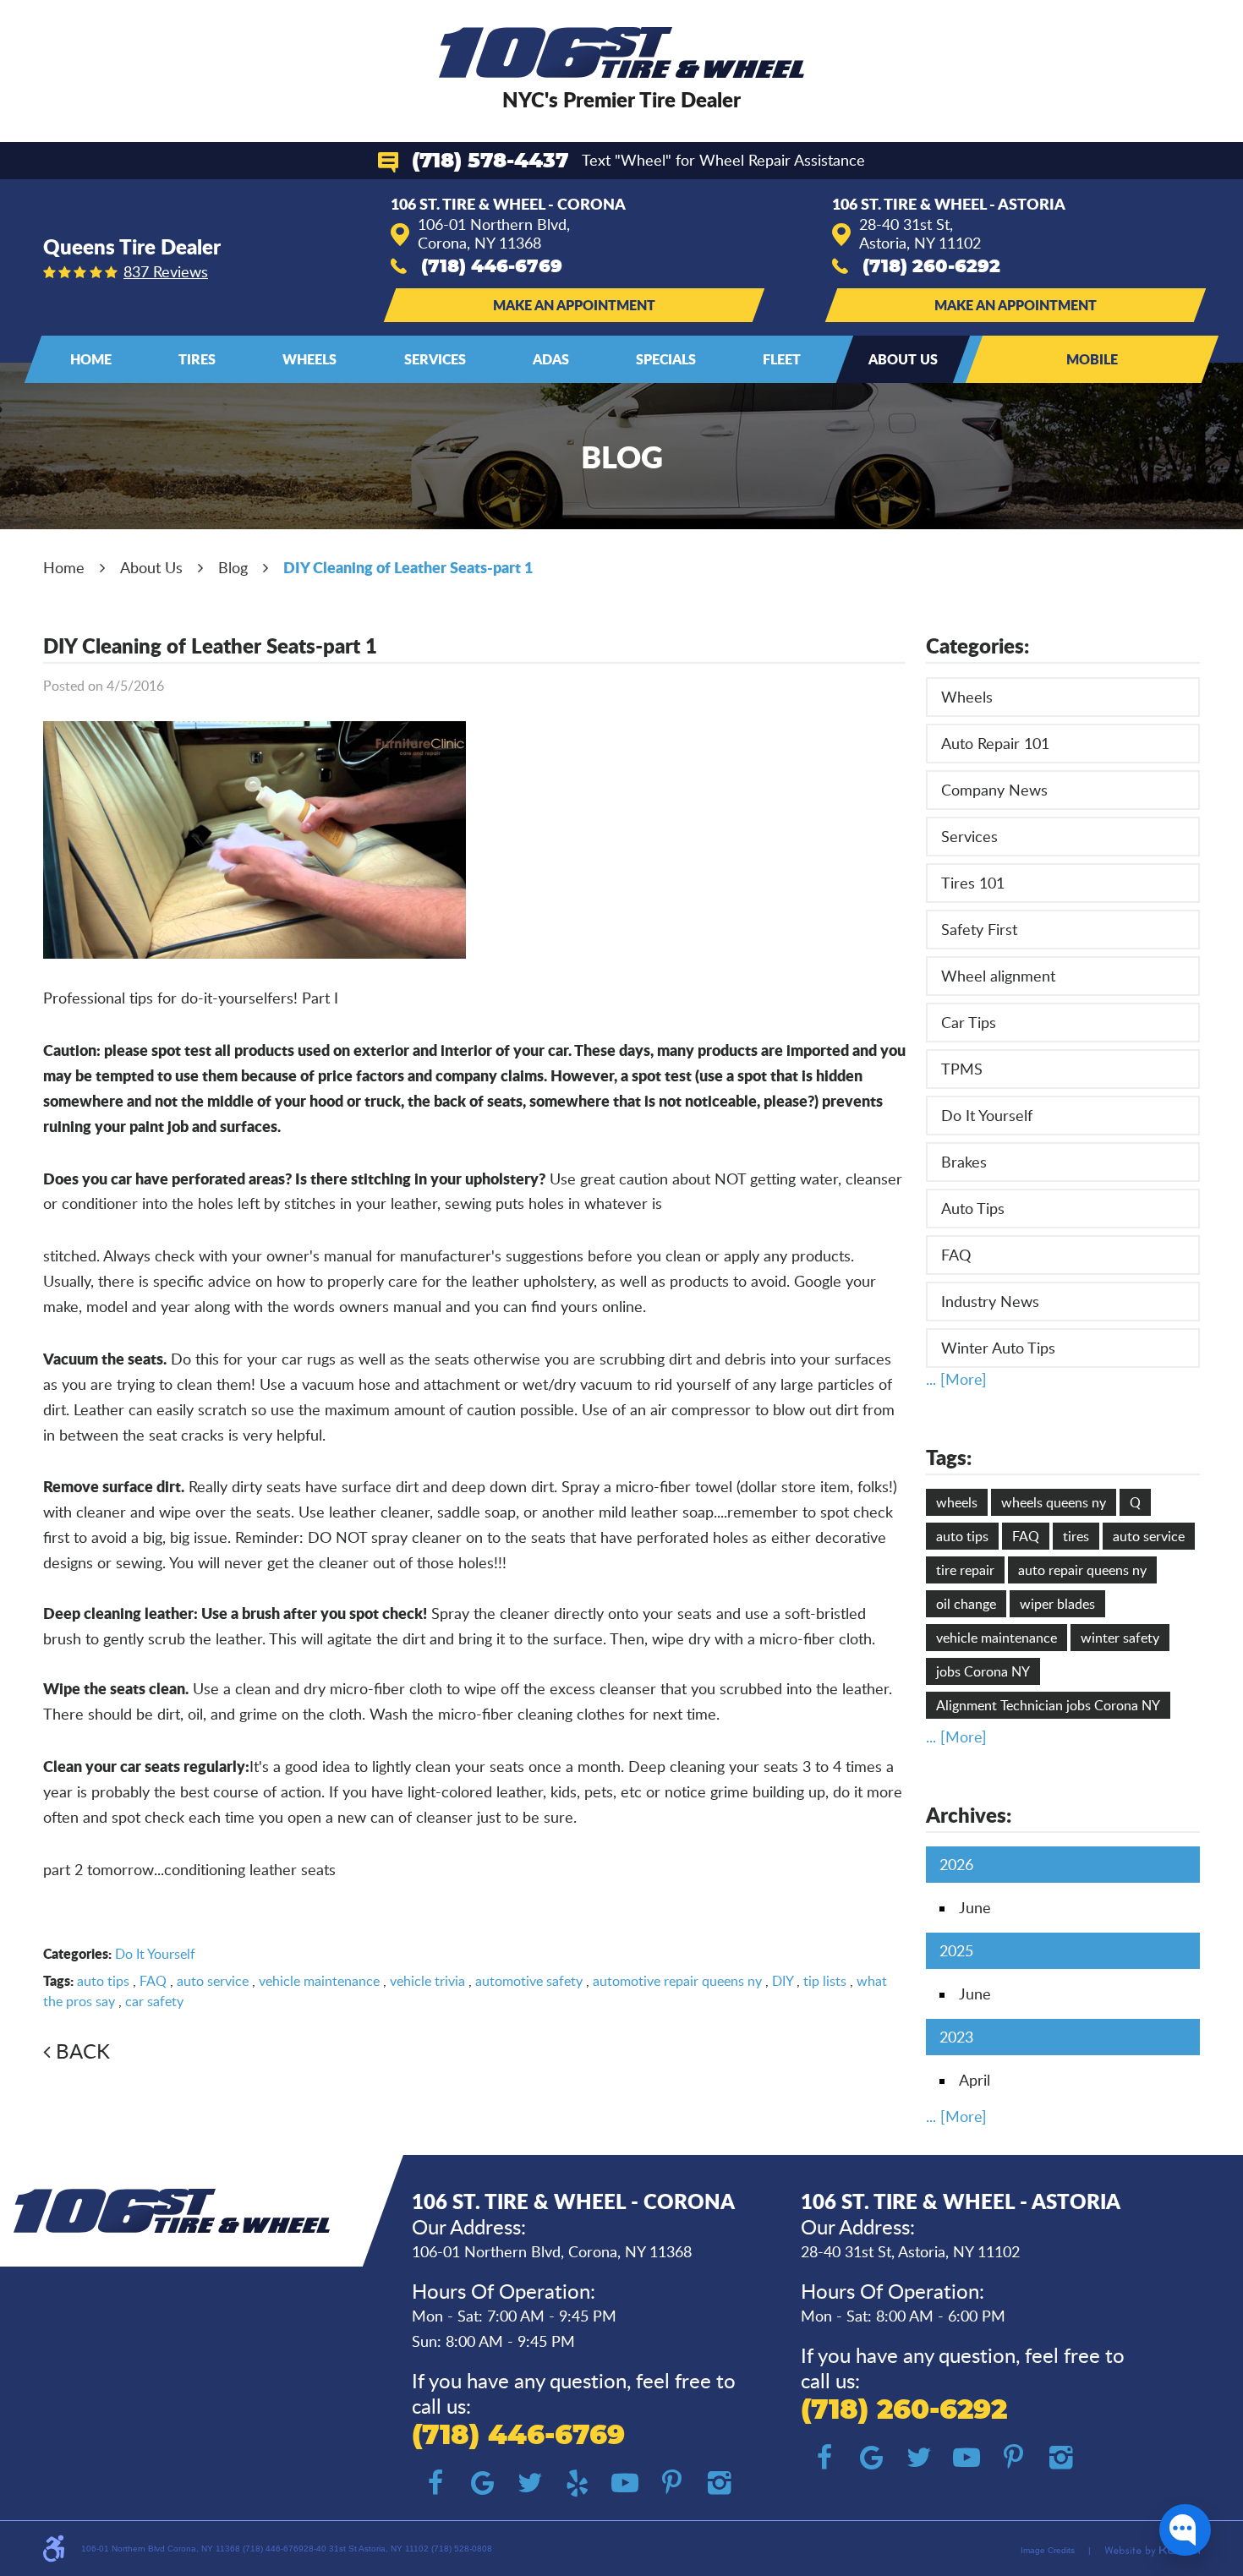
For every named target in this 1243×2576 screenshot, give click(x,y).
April (975, 2080)
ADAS (551, 359)
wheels (957, 1502)
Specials (666, 359)
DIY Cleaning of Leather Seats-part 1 (408, 567)
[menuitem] (91, 359)
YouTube (625, 2483)
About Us (903, 359)
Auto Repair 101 (995, 743)
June (975, 1907)
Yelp (578, 2483)
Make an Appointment (574, 305)
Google (483, 2483)
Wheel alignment (998, 976)
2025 (956, 1950)
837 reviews (166, 271)
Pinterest (672, 2483)
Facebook (435, 2483)
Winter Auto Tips (998, 1348)
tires (1076, 1536)
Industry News (990, 1301)
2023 (956, 2037)
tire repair (965, 1570)
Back (83, 2051)
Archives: (969, 1815)
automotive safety (529, 1981)
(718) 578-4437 (490, 161)
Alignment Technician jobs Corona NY (1048, 1705)
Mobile (1092, 359)
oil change (966, 1604)
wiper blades (1057, 1604)
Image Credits (1048, 2550)
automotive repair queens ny (677, 1981)
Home (91, 359)
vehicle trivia (427, 1981)
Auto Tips (973, 1208)
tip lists (825, 1981)
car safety (154, 2001)
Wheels (309, 359)
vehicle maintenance (319, 1981)
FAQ (153, 1981)
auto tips (103, 1981)
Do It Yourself (155, 1954)
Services (435, 359)
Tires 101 (973, 883)
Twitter (530, 2483)
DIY (783, 1981)
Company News (994, 790)
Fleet (782, 359)
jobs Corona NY (983, 1671)
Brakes (964, 1162)
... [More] (956, 1379)
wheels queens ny (1054, 1502)
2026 (956, 1864)
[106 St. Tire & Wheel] (622, 52)
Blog (233, 567)
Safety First (979, 929)
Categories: (977, 645)
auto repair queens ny (1082, 1570)
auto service (213, 1981)
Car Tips (969, 1022)
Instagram (720, 2483)
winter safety (1120, 1638)
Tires (197, 359)
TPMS (962, 1069)
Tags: (949, 1457)
